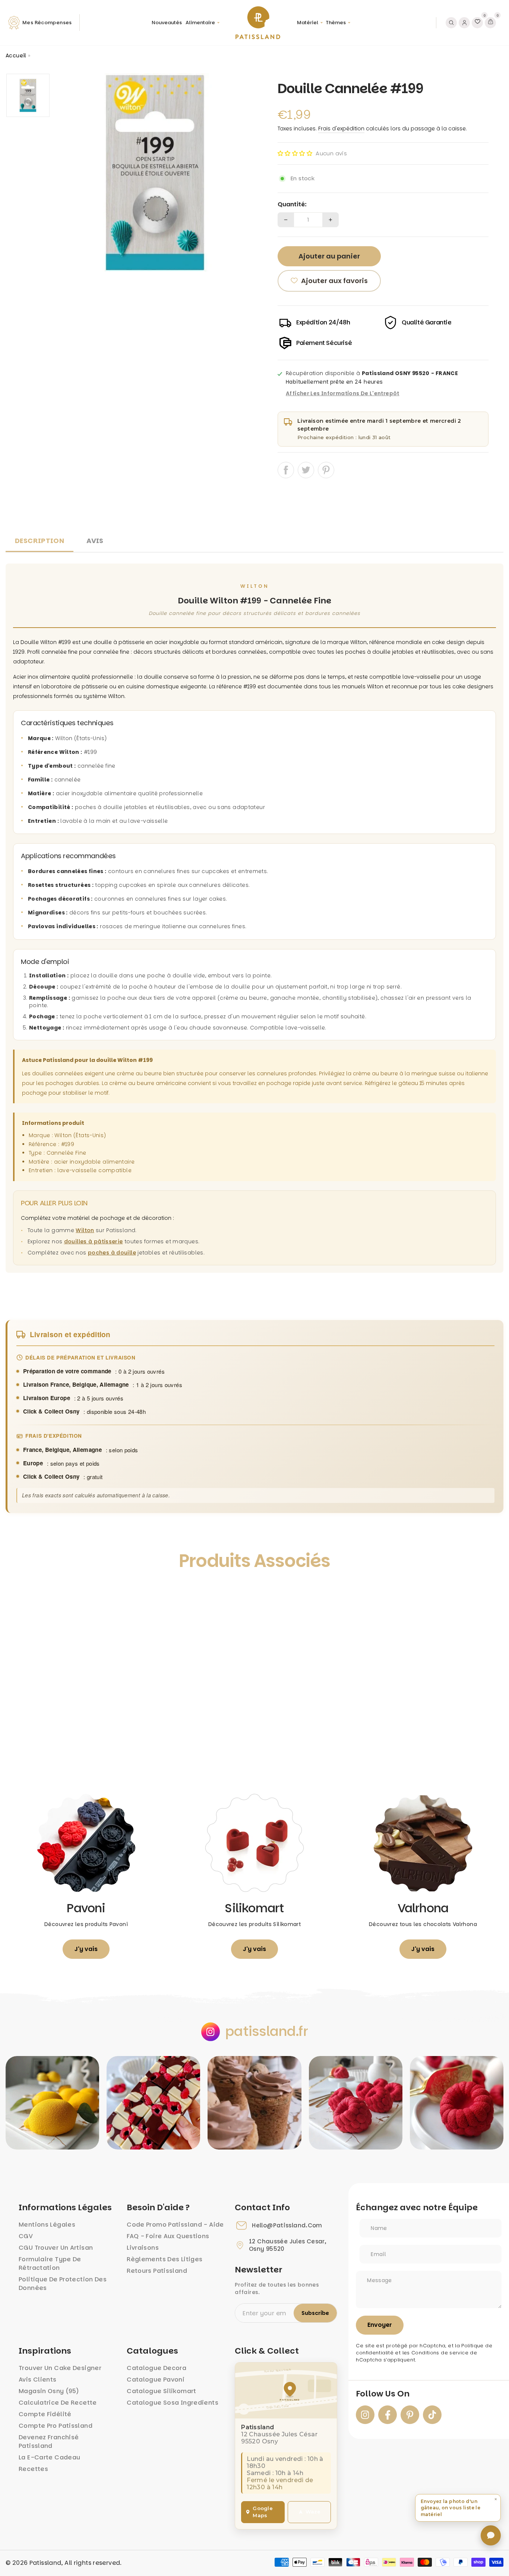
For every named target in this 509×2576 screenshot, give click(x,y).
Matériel (308, 23)
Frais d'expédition (341, 129)
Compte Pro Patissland (56, 2426)
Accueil (16, 55)
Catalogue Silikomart (162, 2391)
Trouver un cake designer (60, 2368)
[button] (295, 153)
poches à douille (112, 1253)
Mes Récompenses (47, 23)
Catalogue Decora (157, 2368)
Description (39, 541)
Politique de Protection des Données (63, 2284)
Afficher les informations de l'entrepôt (343, 394)
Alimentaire (200, 23)
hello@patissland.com (287, 2226)
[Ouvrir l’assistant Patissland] (491, 2535)
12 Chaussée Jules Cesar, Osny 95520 (287, 2245)
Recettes (33, 2469)
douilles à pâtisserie (94, 1241)
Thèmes (336, 23)
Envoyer (380, 2325)
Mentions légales (47, 2225)
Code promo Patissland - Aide (175, 2225)
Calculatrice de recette (58, 2403)
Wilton (85, 1230)
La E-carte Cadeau (49, 2457)
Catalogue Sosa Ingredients (173, 2403)
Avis (95, 541)
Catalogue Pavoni (156, 2380)
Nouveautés (167, 23)
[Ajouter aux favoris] (19, 1595)
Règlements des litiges (165, 2259)
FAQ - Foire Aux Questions (168, 2236)
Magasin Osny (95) (49, 2391)
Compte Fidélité (45, 2414)
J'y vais (86, 1949)
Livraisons (143, 2248)
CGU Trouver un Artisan (56, 2248)
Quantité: (292, 204)
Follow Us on (383, 2394)
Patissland (45, 2563)
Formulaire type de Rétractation (50, 2263)
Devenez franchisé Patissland (49, 2442)
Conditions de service (440, 2353)
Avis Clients (38, 2380)
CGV (26, 2236)
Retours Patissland (157, 2271)
